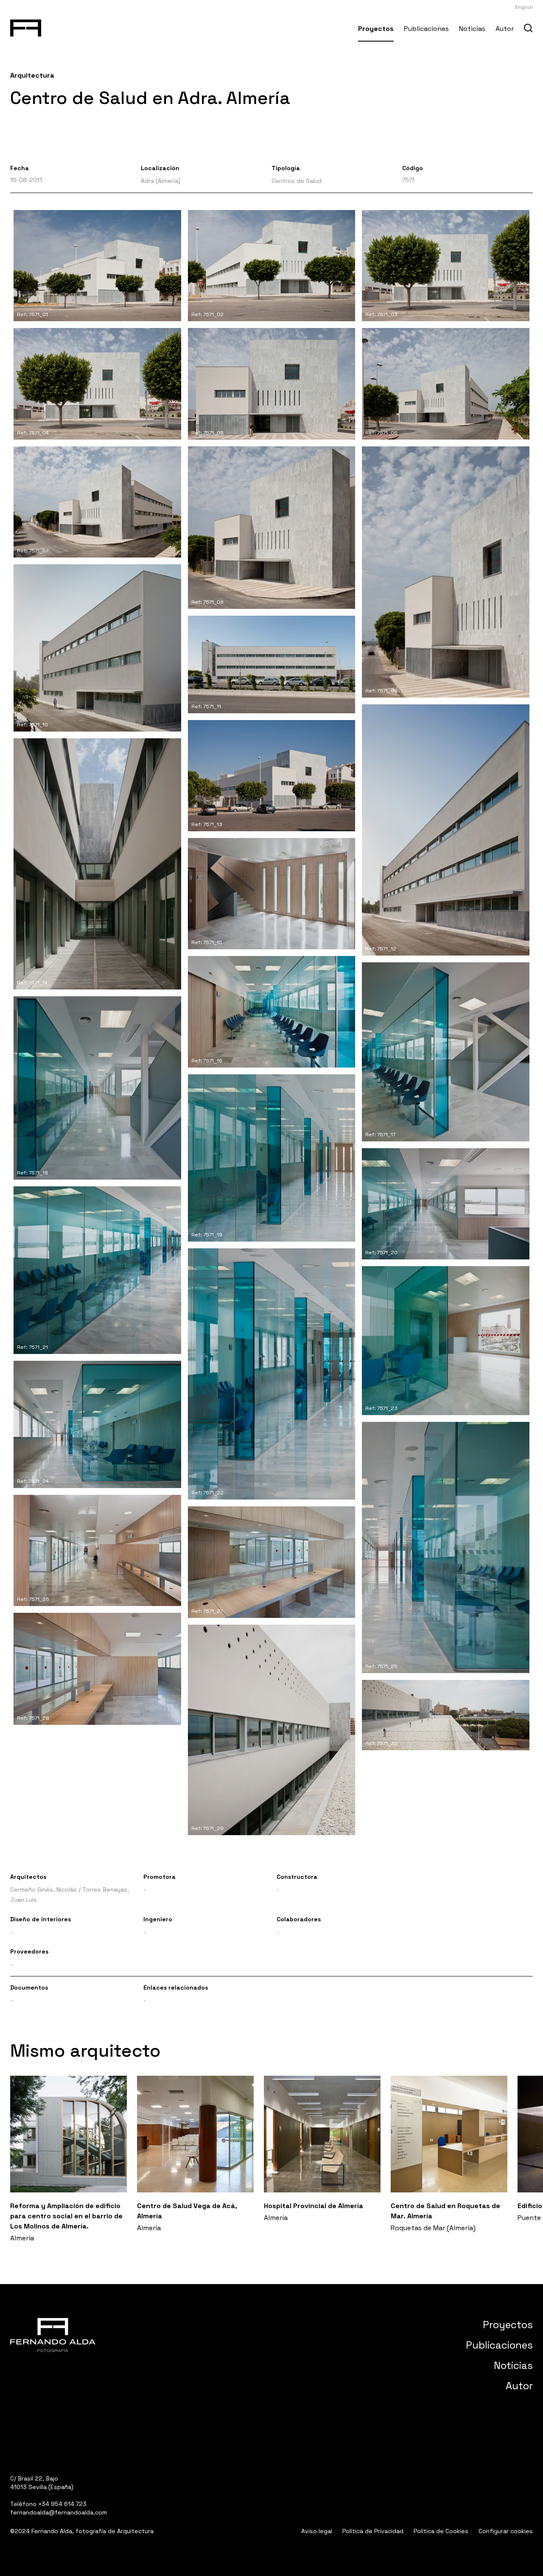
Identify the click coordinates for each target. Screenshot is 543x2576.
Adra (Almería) (161, 181)
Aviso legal (317, 2531)
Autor (505, 29)
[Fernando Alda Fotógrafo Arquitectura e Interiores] (26, 26)
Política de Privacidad (373, 2531)
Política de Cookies (441, 2531)
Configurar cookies (506, 2531)
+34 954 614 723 (62, 2504)
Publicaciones (426, 29)
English (524, 7)
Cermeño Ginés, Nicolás (43, 1889)
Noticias (472, 29)
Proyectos (376, 29)
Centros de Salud (297, 181)
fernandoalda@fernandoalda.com (59, 2512)
